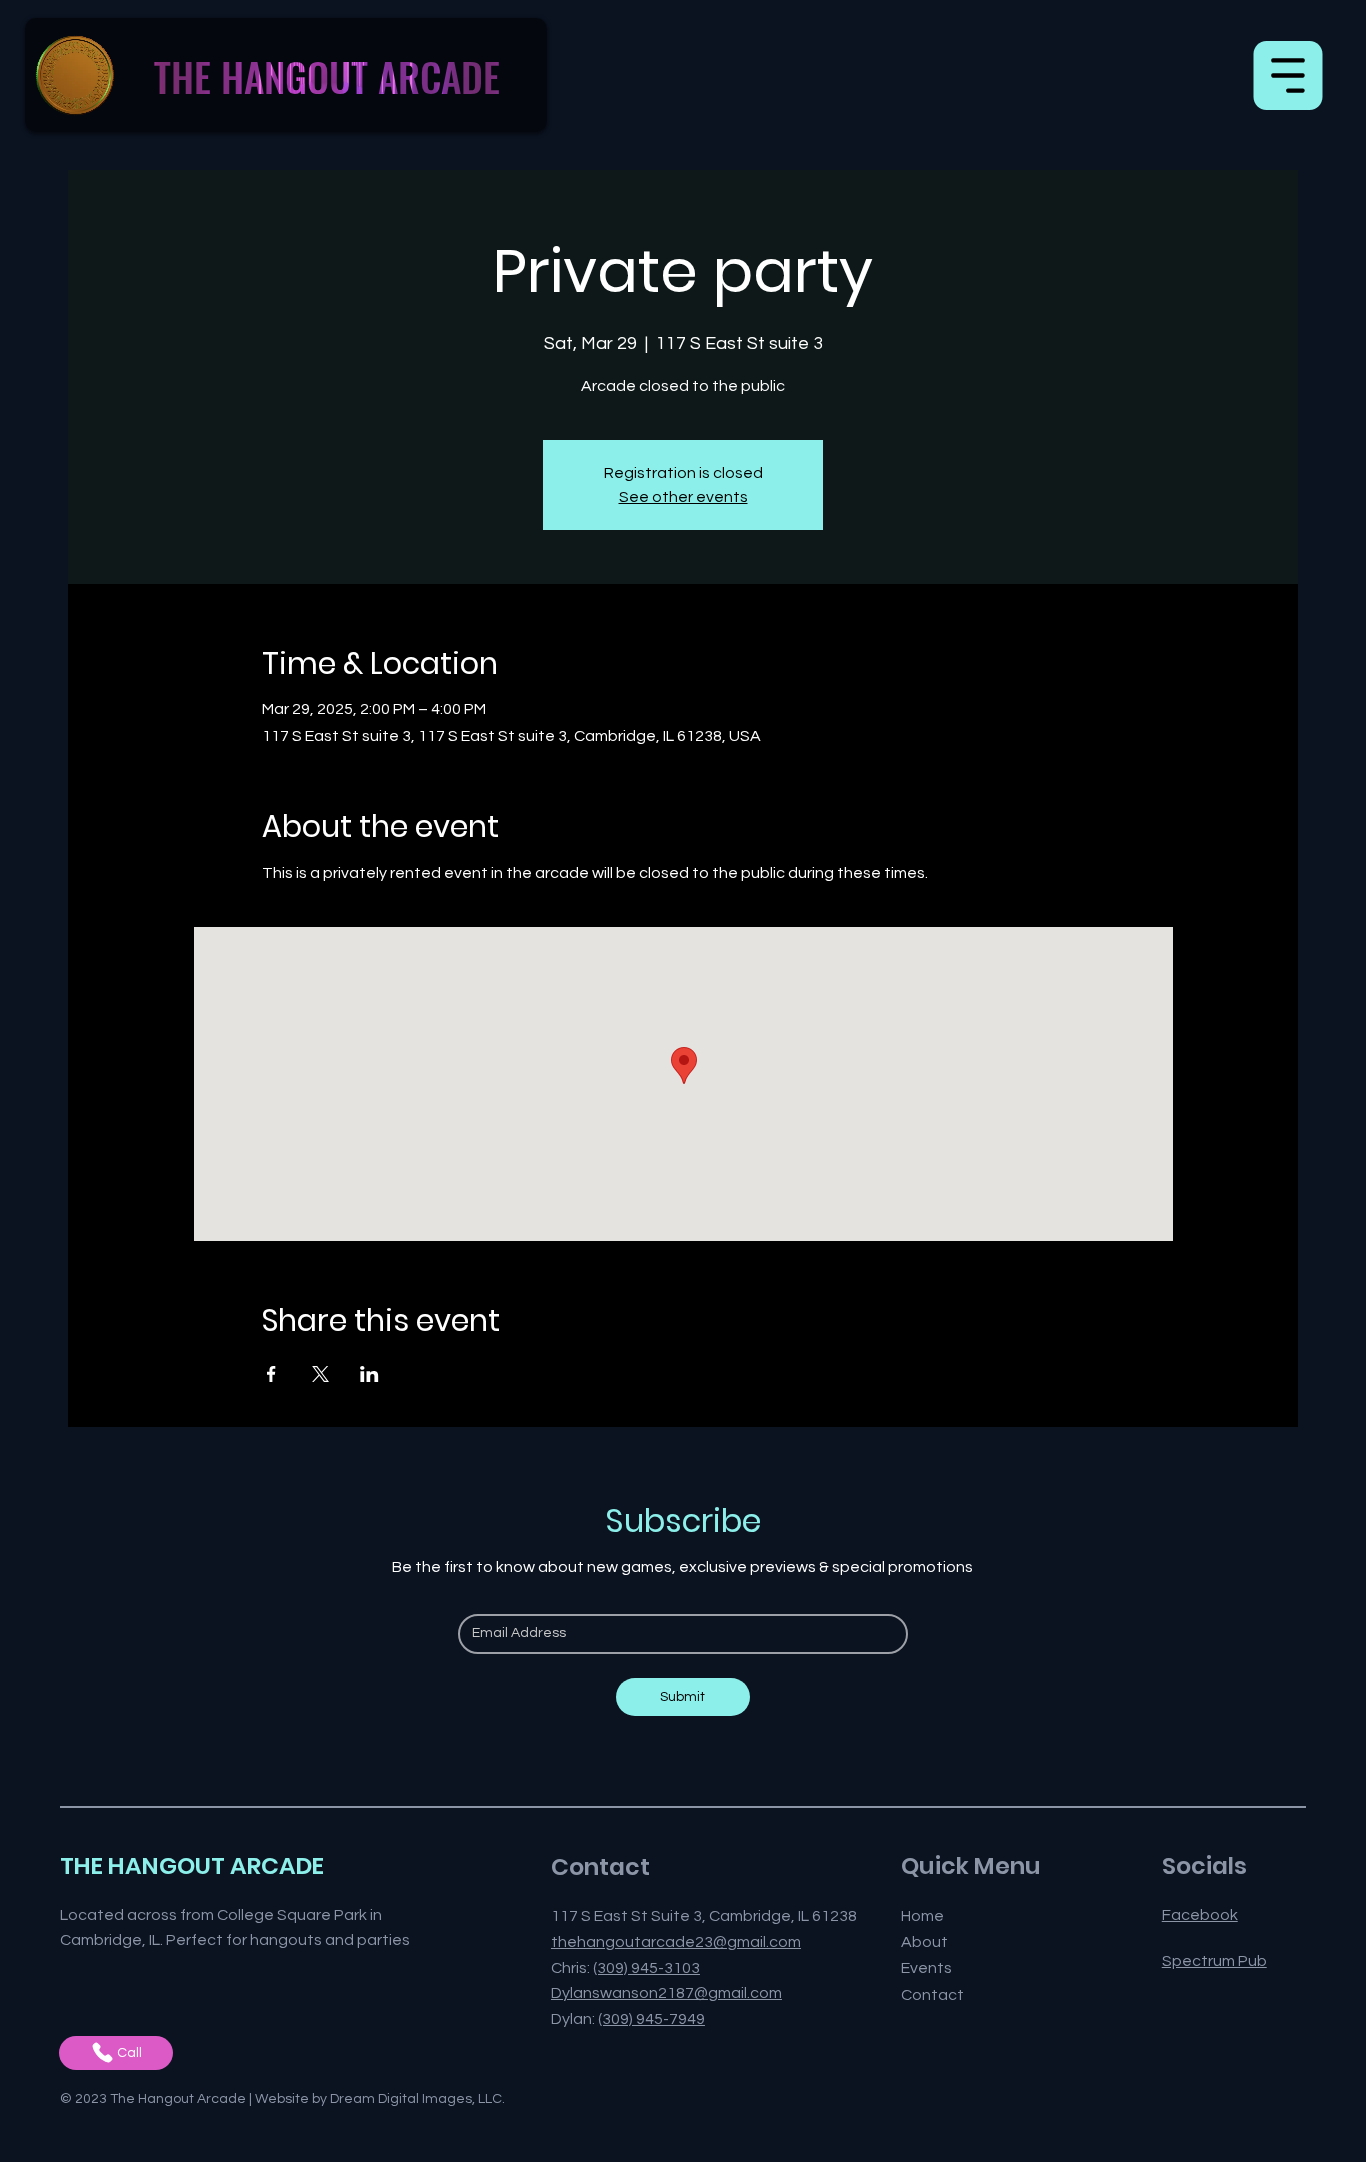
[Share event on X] (320, 1374)
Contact (932, 1995)
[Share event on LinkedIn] (369, 1374)
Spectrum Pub (1214, 1961)
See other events (683, 497)
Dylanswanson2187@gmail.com (666, 1993)
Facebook (1200, 1915)
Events (926, 1968)
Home (922, 1916)
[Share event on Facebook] (271, 1374)
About (924, 1942)
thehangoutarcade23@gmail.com (676, 1942)
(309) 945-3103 (646, 1968)
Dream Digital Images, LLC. (417, 2099)
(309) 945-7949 (651, 2019)
